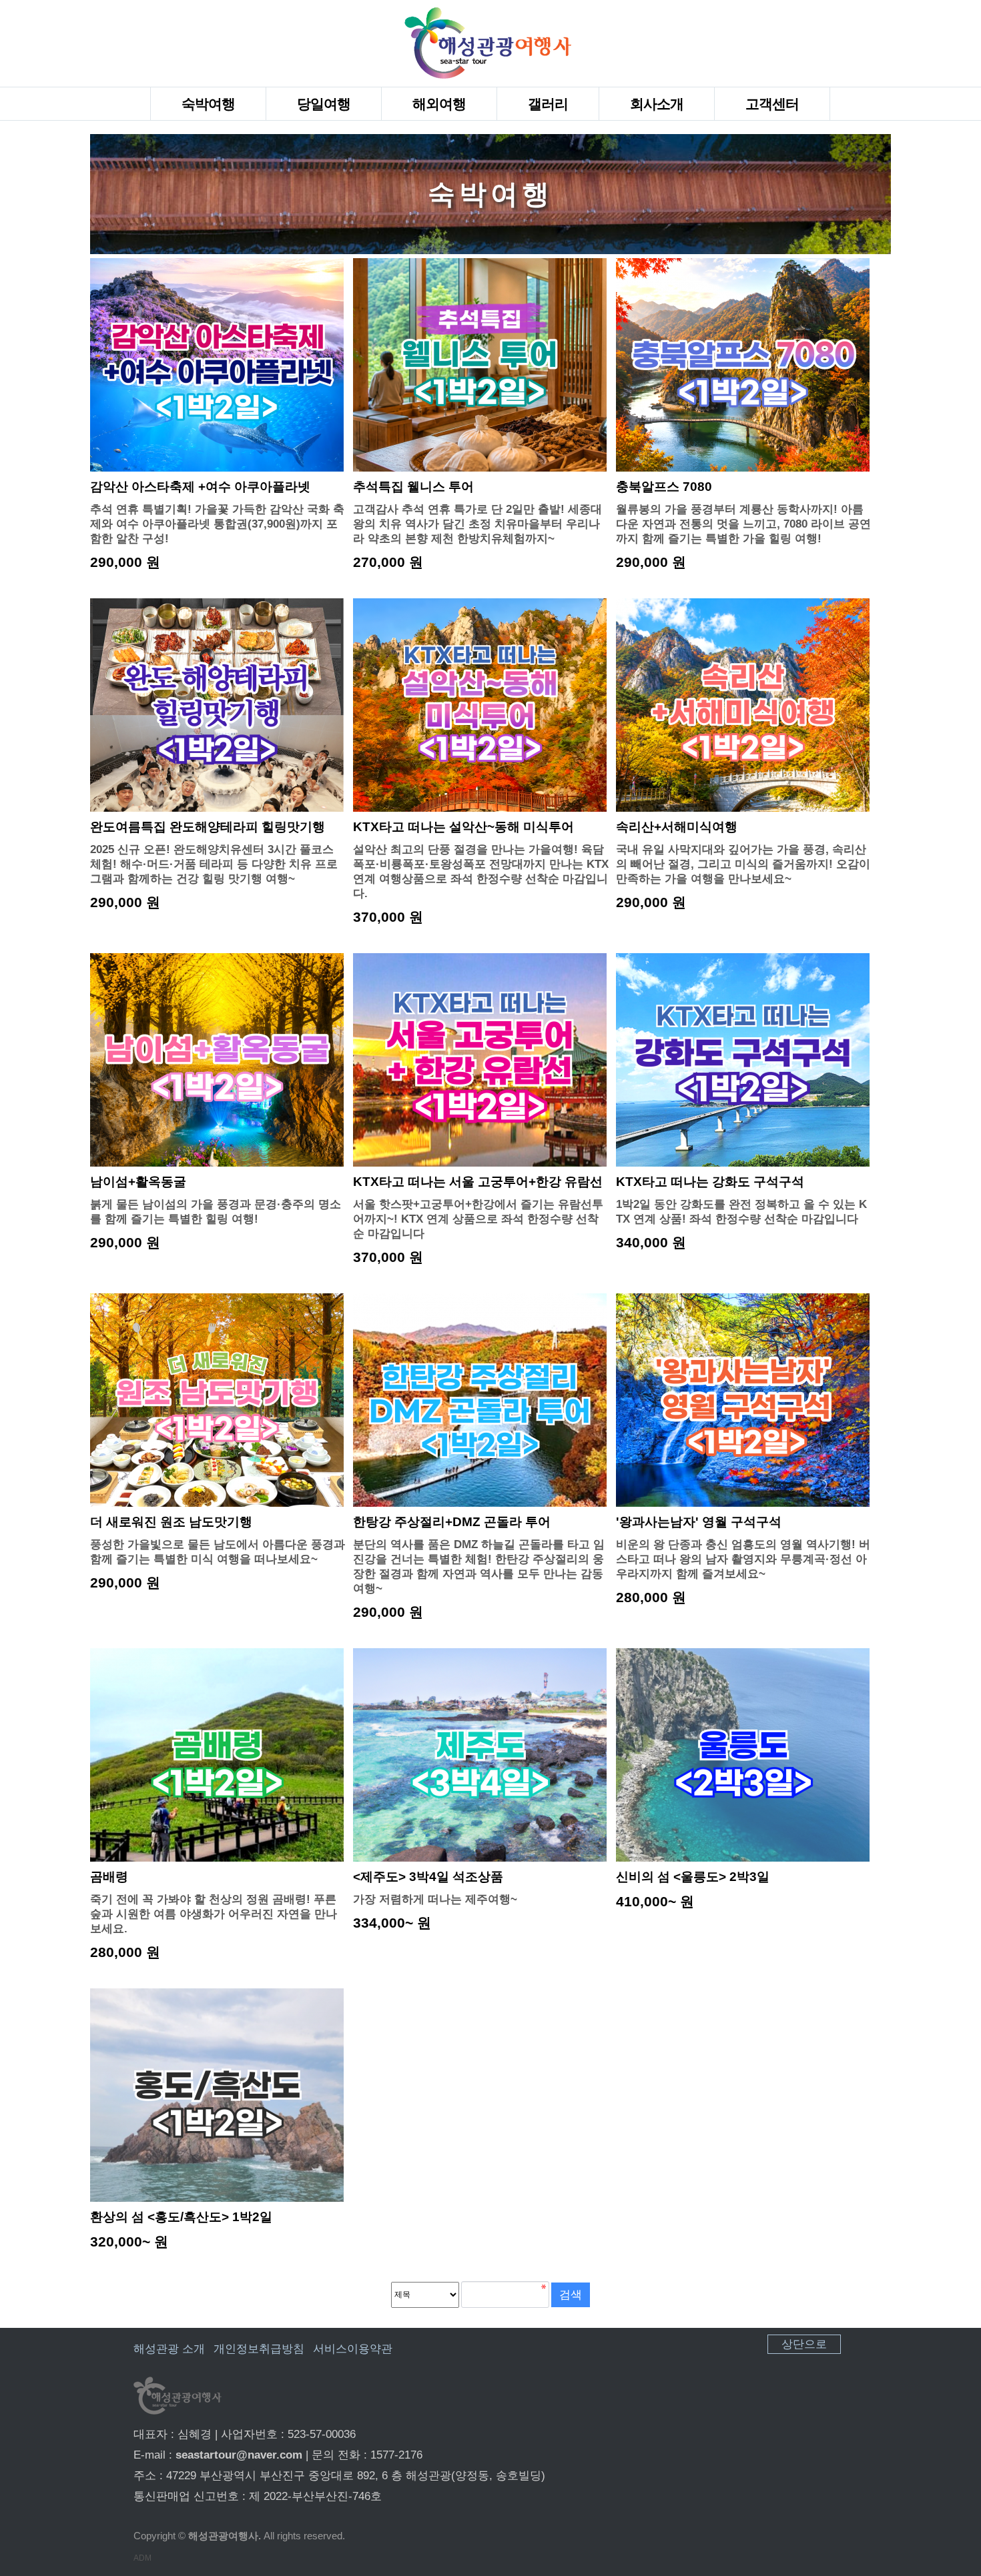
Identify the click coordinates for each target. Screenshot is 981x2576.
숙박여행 (208, 104)
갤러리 (548, 104)
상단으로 (804, 2344)
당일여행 (324, 104)
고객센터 (772, 104)
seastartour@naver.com (239, 2455)
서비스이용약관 (353, 2349)
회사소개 (657, 104)
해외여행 (439, 104)
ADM (142, 2558)
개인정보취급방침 (259, 2349)
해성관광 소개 (169, 2349)
